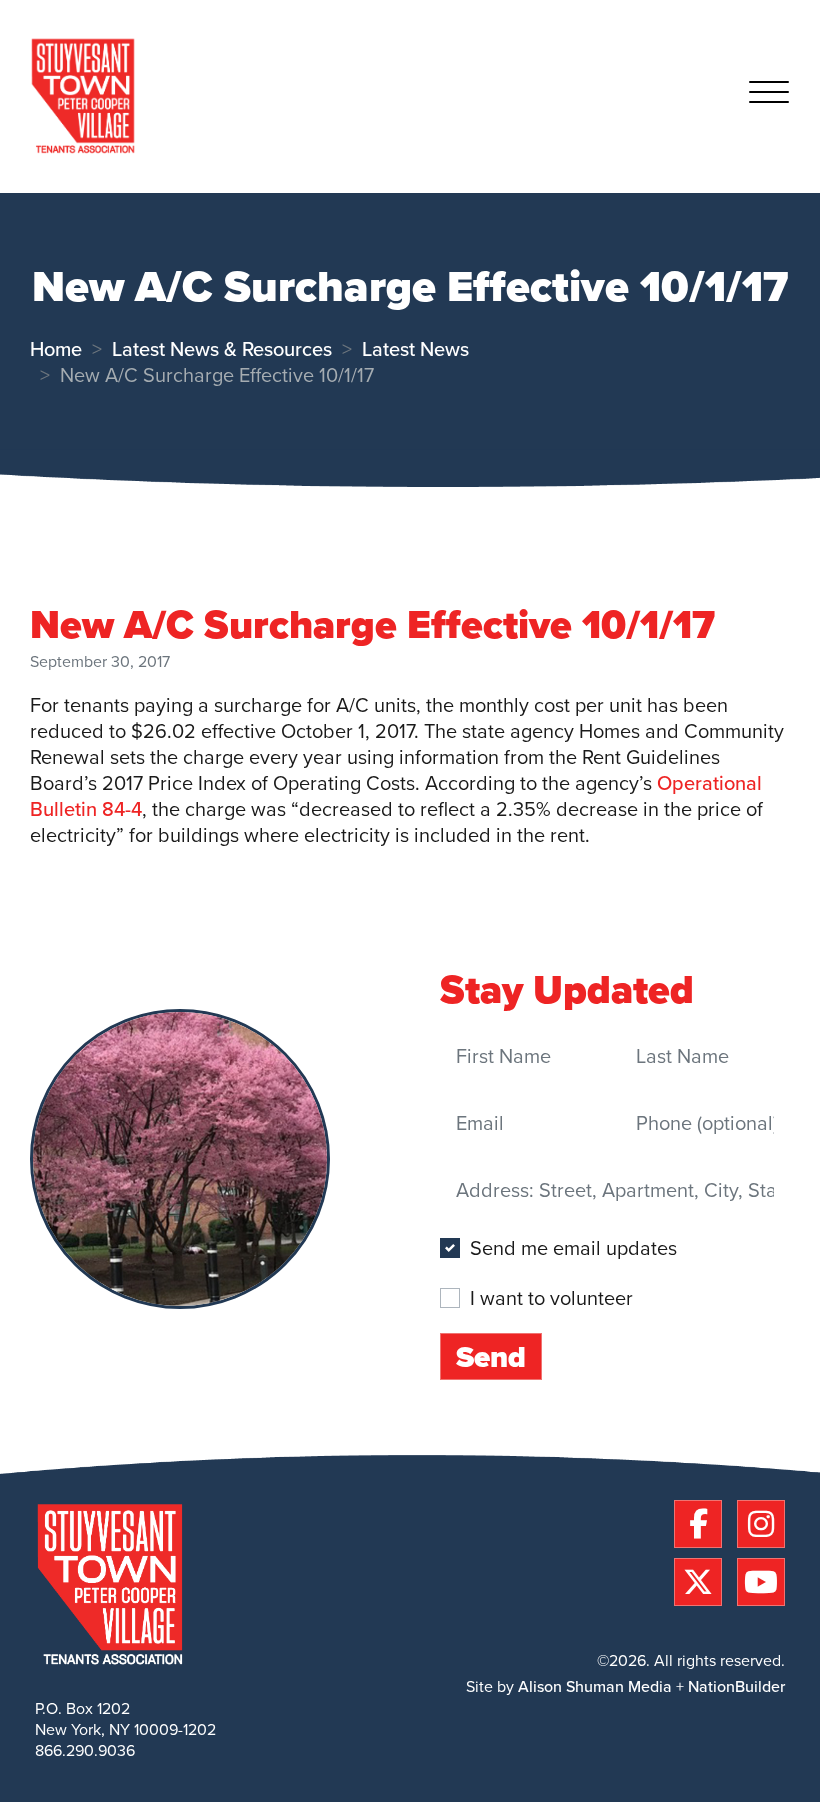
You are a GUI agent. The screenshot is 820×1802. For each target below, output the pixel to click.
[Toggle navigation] (769, 96)
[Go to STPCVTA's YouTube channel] (761, 1579)
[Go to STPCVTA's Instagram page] (761, 1521)
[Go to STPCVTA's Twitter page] (703, 1579)
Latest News (415, 349)
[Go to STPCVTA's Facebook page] (703, 1521)
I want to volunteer (551, 1297)
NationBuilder (736, 1686)
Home (56, 349)
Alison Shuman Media (595, 1686)
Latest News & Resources (222, 349)
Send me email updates (573, 1248)
